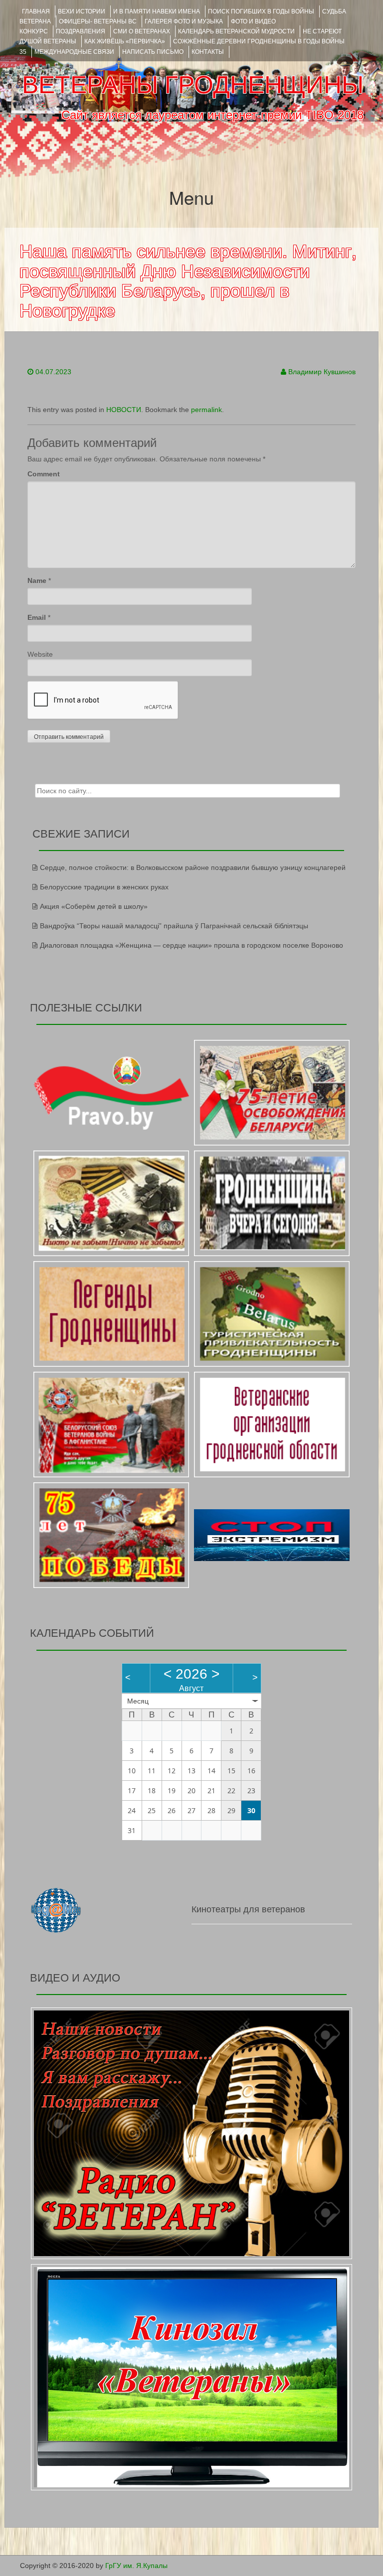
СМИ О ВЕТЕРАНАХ (142, 31)
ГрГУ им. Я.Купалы (136, 2566)
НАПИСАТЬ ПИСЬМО (153, 52)
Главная (36, 11)
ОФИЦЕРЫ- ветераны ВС (98, 21)
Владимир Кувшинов (322, 372)
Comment (44, 474)
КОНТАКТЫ (208, 52)
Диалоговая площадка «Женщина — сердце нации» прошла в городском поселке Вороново (191, 945)
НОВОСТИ (124, 410)
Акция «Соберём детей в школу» (94, 906)
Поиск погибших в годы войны (261, 11)
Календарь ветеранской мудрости (236, 31)
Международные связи (74, 52)
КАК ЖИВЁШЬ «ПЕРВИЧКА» (125, 41)
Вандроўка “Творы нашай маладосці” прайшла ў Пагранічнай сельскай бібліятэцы (174, 926)
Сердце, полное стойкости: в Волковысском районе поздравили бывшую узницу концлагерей (193, 867)
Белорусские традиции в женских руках (104, 887)
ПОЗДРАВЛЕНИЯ (81, 31)
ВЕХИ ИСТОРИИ (82, 11)
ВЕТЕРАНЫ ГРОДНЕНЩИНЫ (193, 85)
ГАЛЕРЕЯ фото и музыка (184, 21)
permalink (206, 410)
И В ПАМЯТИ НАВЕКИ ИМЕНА (157, 11)
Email (37, 617)
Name (37, 580)
